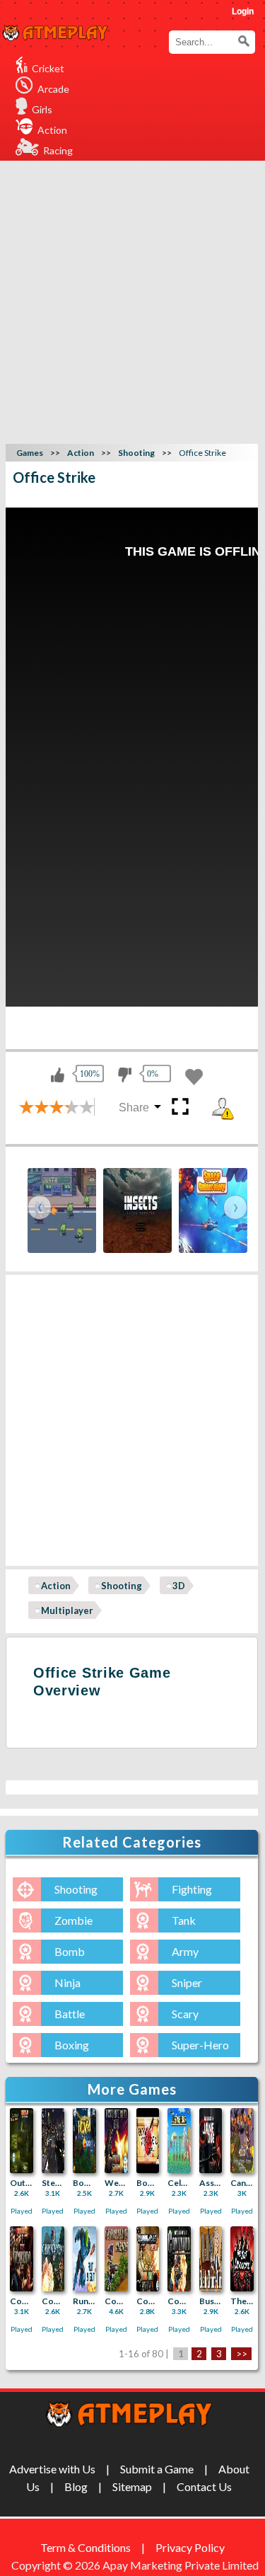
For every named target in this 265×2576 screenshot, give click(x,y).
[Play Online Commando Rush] (148, 2259)
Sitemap (132, 2486)
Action (52, 130)
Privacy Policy (190, 2547)
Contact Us (204, 2486)
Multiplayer (67, 1610)
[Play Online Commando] (179, 2259)
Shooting (122, 1586)
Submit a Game (157, 2469)
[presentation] (40, 1207)
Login (243, 11)
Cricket (48, 68)
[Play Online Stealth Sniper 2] (53, 2141)
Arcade (53, 89)
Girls (42, 109)
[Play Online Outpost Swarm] (22, 2141)
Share (134, 1107)
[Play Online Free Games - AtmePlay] (55, 34)
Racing (58, 150)
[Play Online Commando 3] (22, 2259)
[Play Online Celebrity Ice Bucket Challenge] (179, 2141)
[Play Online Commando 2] (53, 2259)
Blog (76, 2486)
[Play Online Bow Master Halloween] (84, 2141)
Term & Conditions (86, 2547)
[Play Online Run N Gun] (84, 2259)
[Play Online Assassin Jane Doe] (211, 2141)
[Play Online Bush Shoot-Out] (211, 2259)
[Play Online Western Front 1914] (116, 2141)
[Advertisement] (132, 300)
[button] (244, 41)
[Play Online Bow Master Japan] (148, 2141)
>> (242, 2354)
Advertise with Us (52, 2469)
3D (179, 1586)
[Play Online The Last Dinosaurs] (242, 2259)
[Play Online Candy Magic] (242, 2141)
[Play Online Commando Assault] (116, 2259)
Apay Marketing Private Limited (183, 2565)
